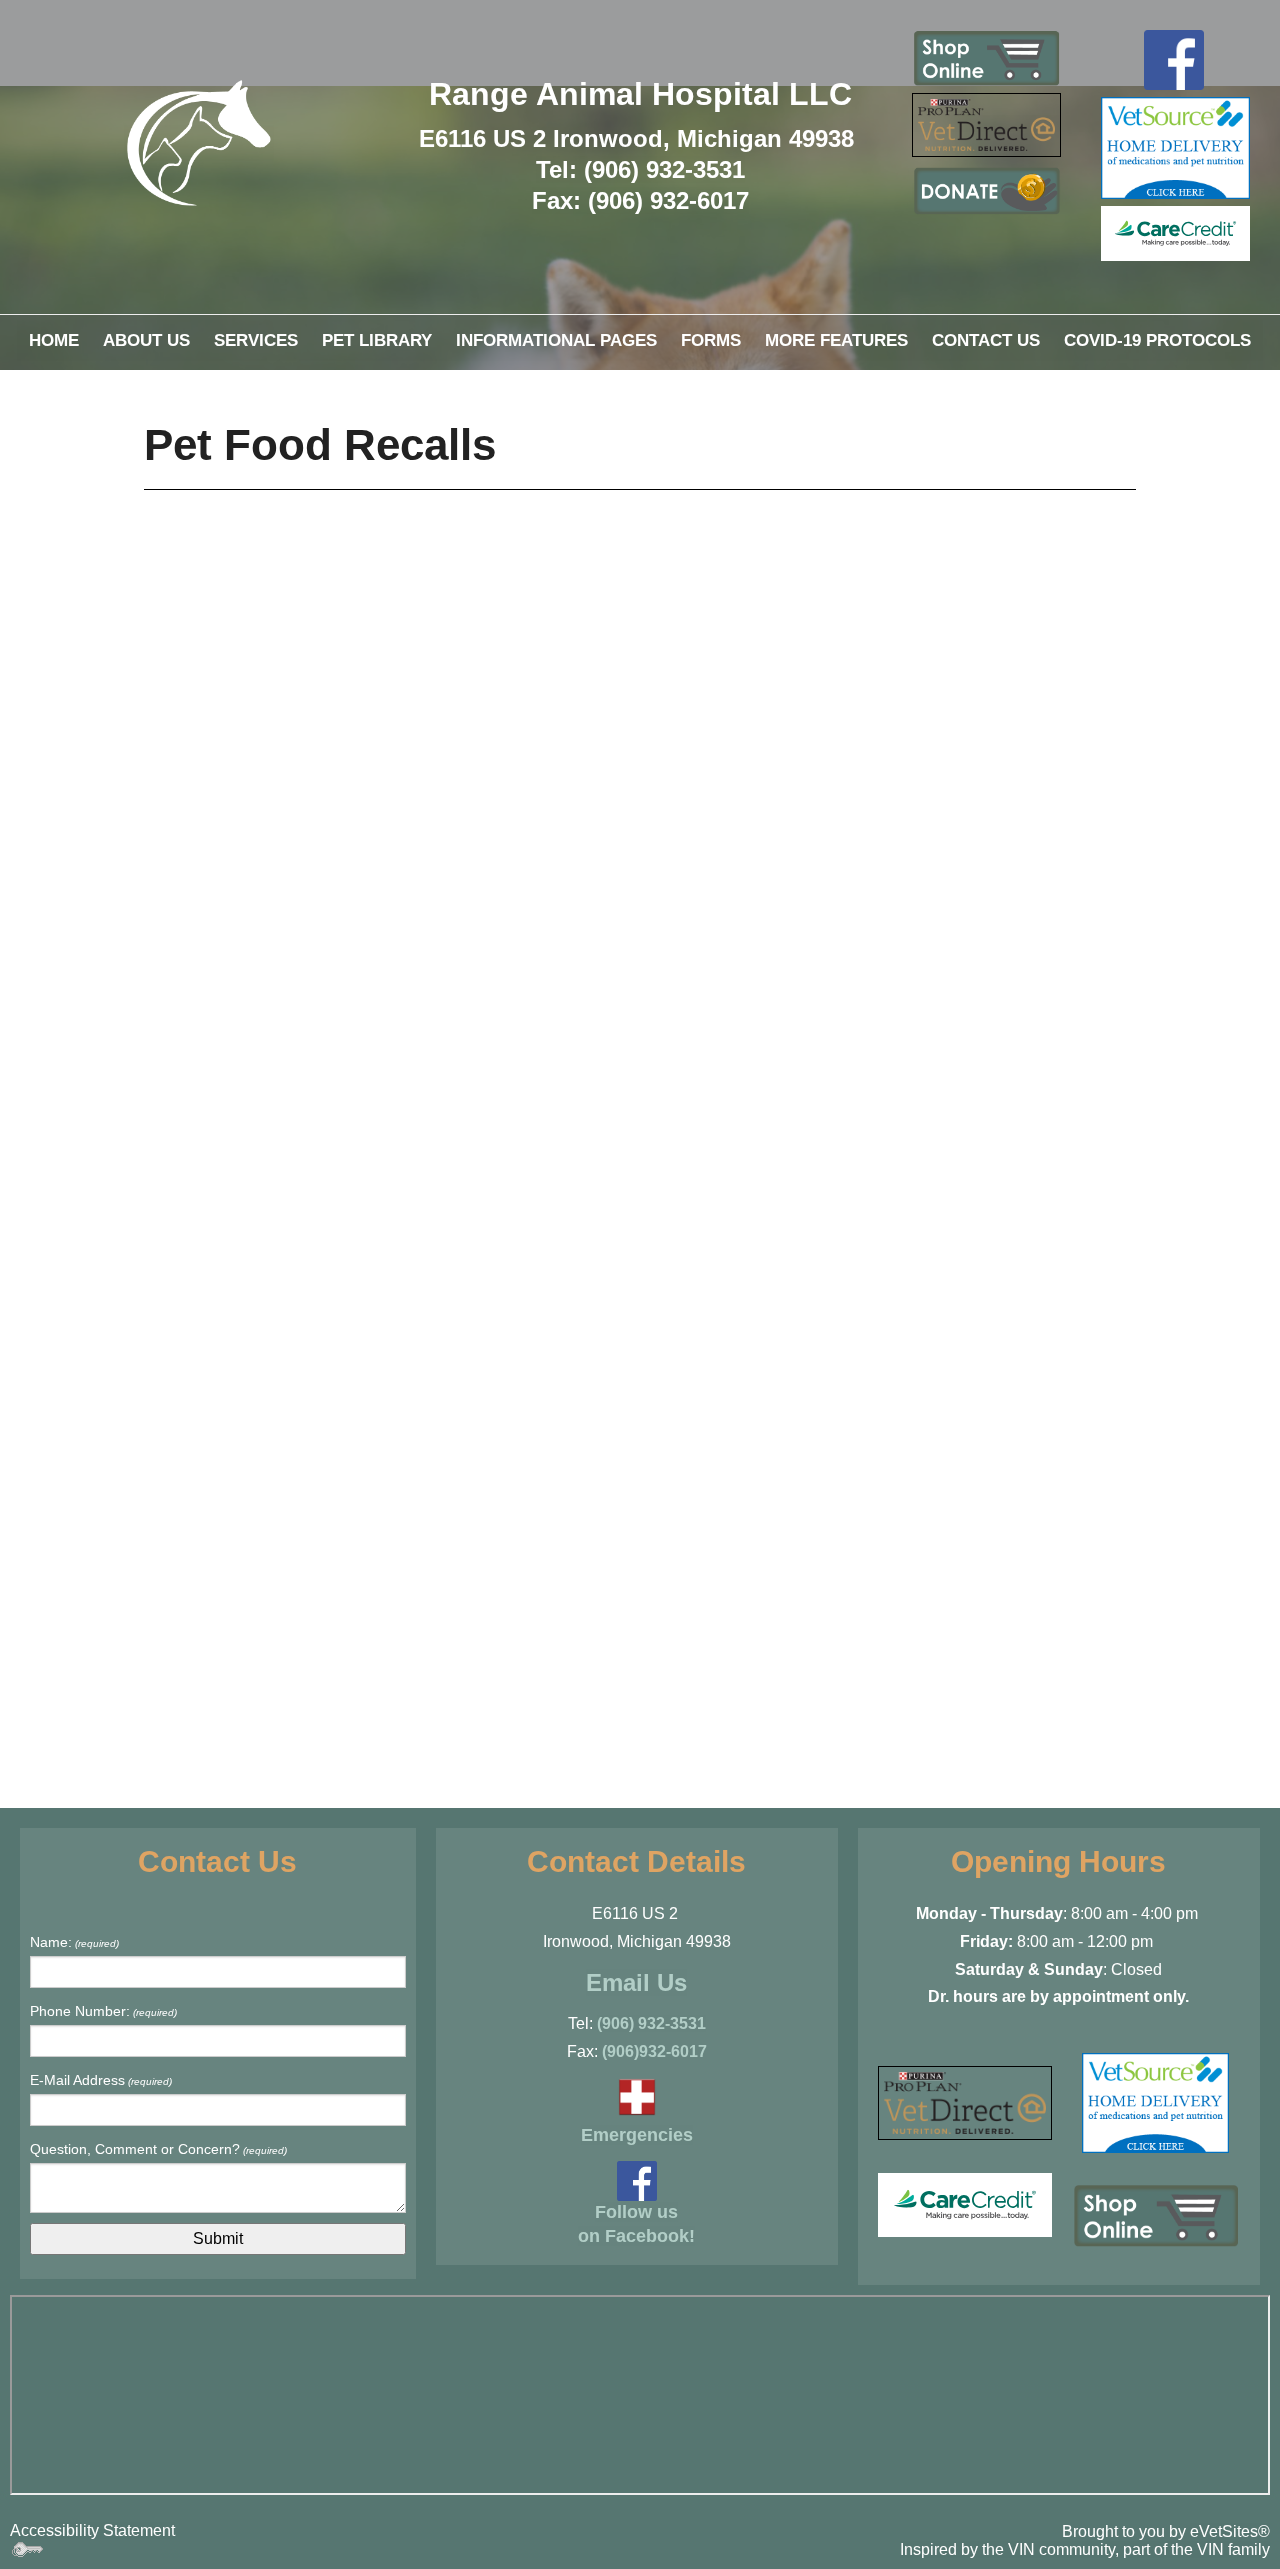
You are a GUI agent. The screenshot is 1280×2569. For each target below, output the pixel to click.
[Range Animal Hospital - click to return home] (199, 143)
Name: (74, 1942)
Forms (711, 340)
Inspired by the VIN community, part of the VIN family (1085, 2549)
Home (54, 340)
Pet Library (377, 340)
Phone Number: (103, 2011)
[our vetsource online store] (1175, 146)
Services (256, 340)
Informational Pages (556, 340)
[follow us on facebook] (1174, 58)
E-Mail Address (101, 2080)
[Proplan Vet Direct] (986, 123)
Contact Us (986, 340)
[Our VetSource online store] (1155, 2101)
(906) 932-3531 (651, 2023)
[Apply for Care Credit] (1175, 231)
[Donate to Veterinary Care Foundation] (986, 191)
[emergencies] (637, 2095)
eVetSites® (1230, 2531)
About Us (146, 340)
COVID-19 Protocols (1157, 340)
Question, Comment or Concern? (158, 2149)
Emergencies (637, 2135)
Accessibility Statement (92, 2530)
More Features (836, 340)
